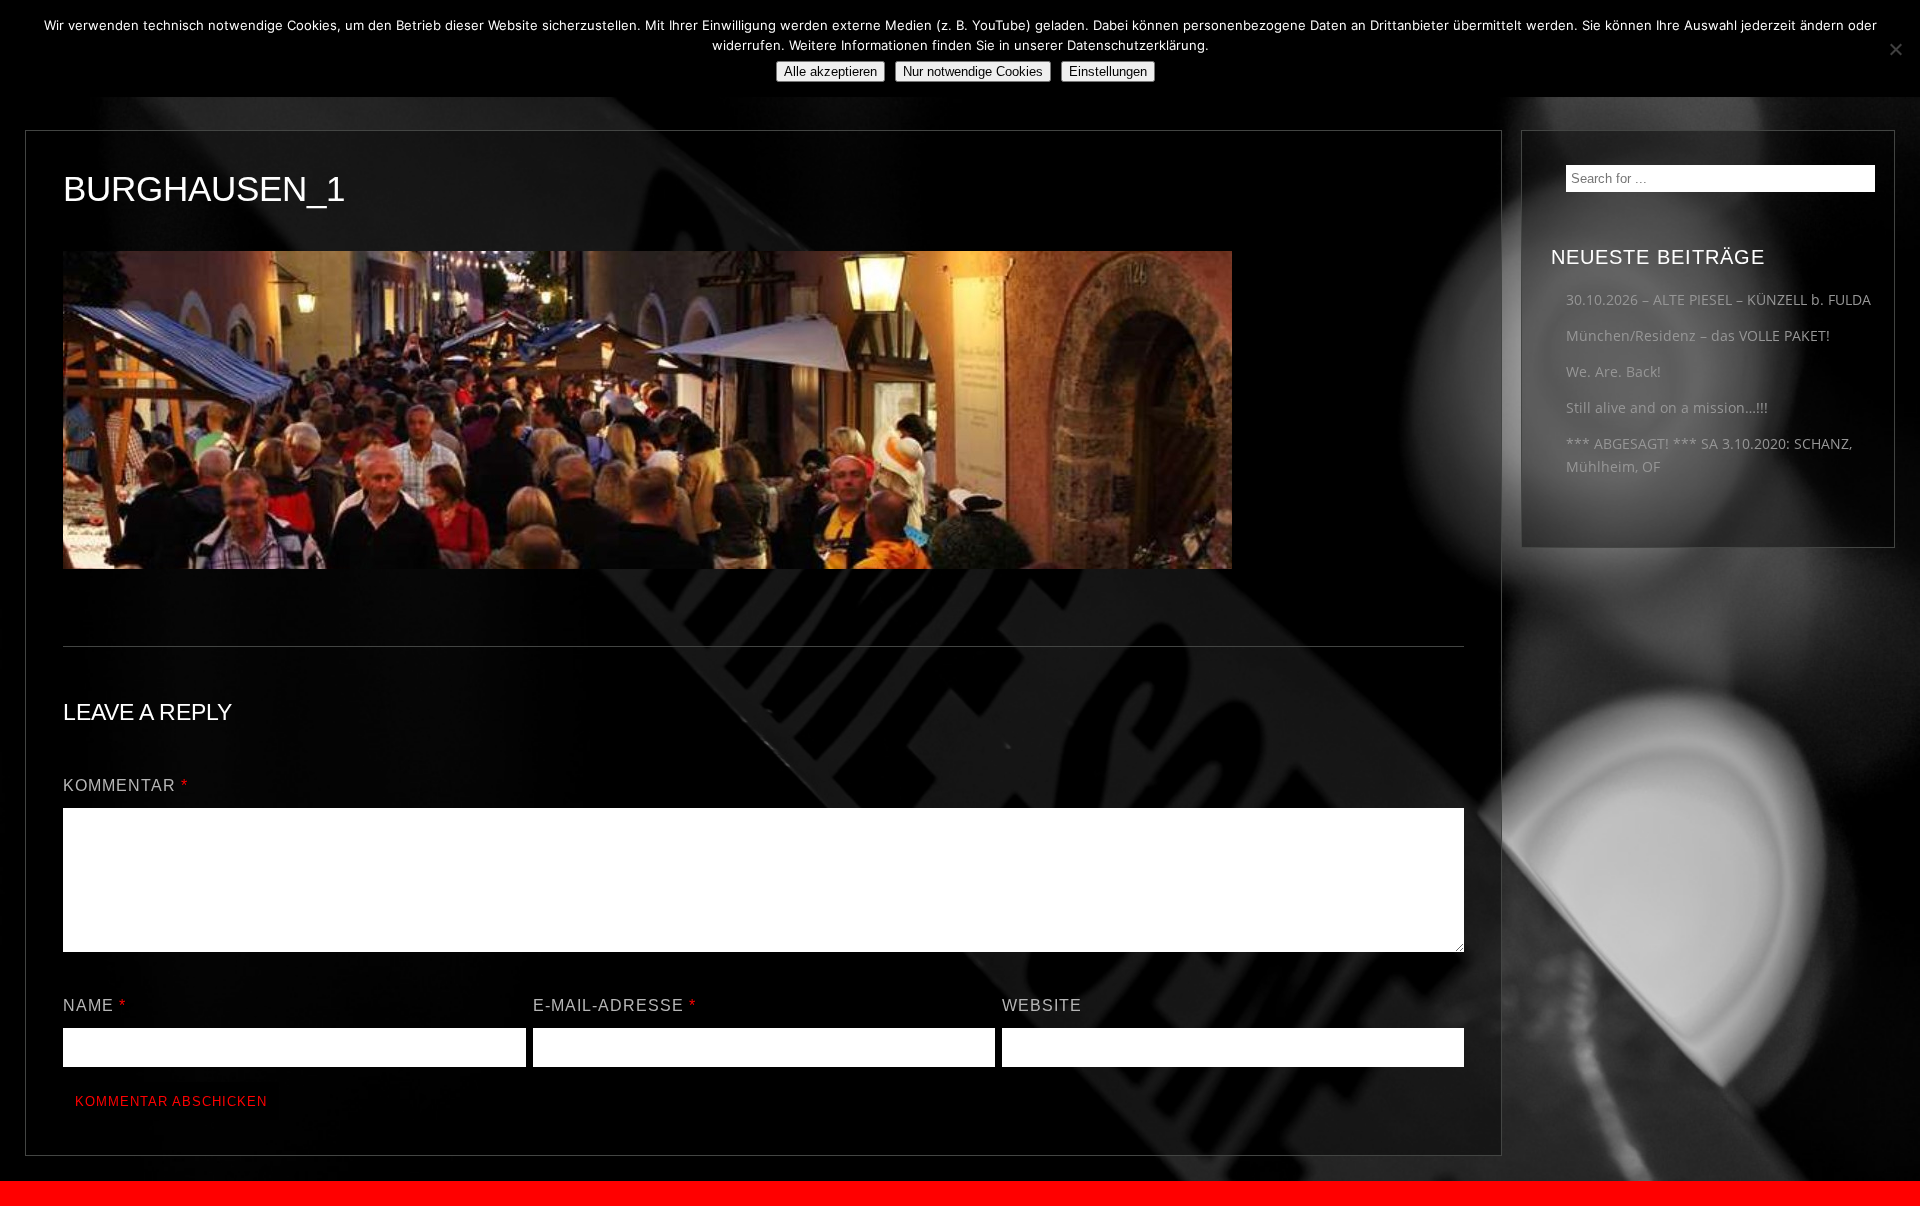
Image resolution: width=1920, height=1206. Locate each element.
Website (1042, 1005)
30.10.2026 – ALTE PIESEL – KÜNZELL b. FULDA (1718, 299)
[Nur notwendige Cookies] (1895, 49)
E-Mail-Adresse (614, 1005)
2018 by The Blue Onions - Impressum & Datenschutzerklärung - (960, 1193)
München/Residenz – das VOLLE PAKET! (1698, 335)
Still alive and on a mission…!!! (1667, 407)
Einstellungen (1108, 71)
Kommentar (125, 785)
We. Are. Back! (1613, 371)
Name (94, 1005)
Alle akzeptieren (830, 71)
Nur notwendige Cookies (973, 71)
